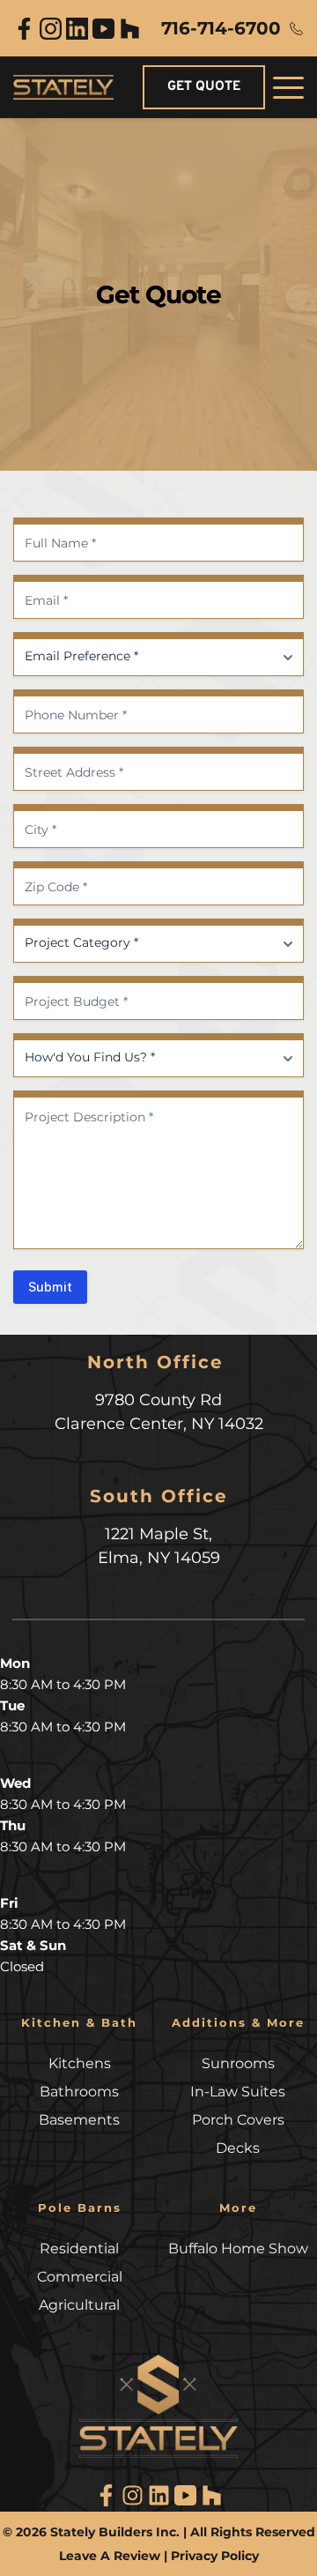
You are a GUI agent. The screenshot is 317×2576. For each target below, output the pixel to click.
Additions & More (238, 2022)
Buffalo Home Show (238, 2248)
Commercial (80, 2277)
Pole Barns (80, 2207)
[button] (288, 88)
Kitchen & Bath (79, 2022)
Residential (79, 2248)
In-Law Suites (238, 2092)
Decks (238, 2148)
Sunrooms (238, 2063)
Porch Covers (238, 2120)
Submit (50, 1287)
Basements (79, 2120)
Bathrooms (79, 2092)
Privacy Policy (215, 2556)
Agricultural (79, 2305)
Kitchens (80, 2063)
